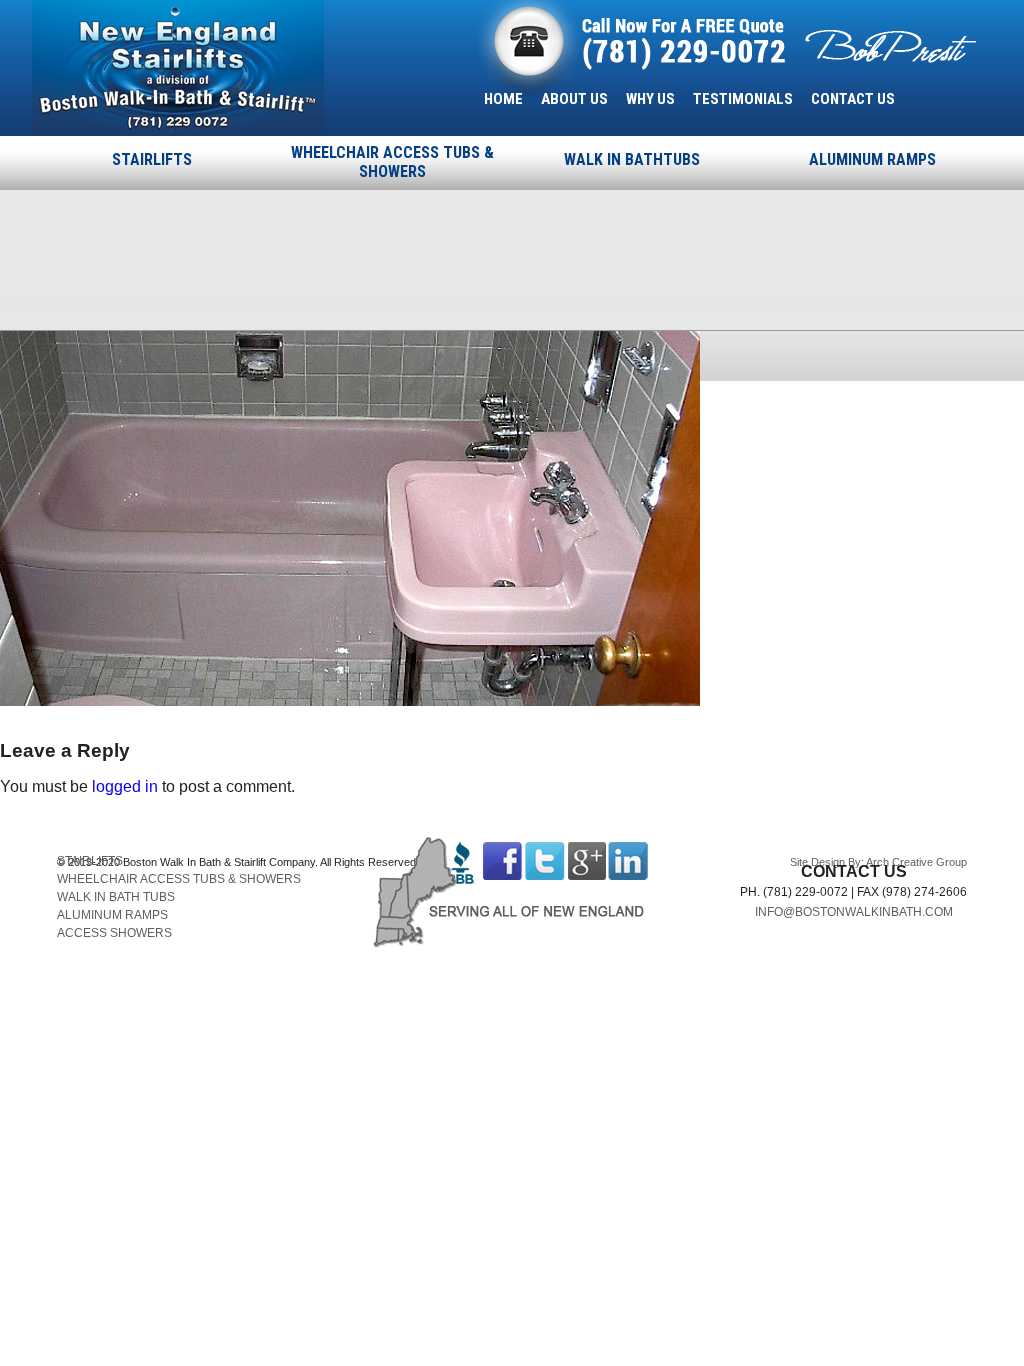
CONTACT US (853, 99)
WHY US (650, 99)
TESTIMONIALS (743, 99)
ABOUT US (574, 99)
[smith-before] (350, 700)
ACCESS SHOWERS (114, 933)
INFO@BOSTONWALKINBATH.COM (854, 912)
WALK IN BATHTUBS (632, 159)
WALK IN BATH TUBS (116, 897)
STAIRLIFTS (152, 159)
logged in (125, 786)
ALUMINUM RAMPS (872, 159)
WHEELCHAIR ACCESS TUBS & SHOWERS (392, 162)
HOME (503, 99)
